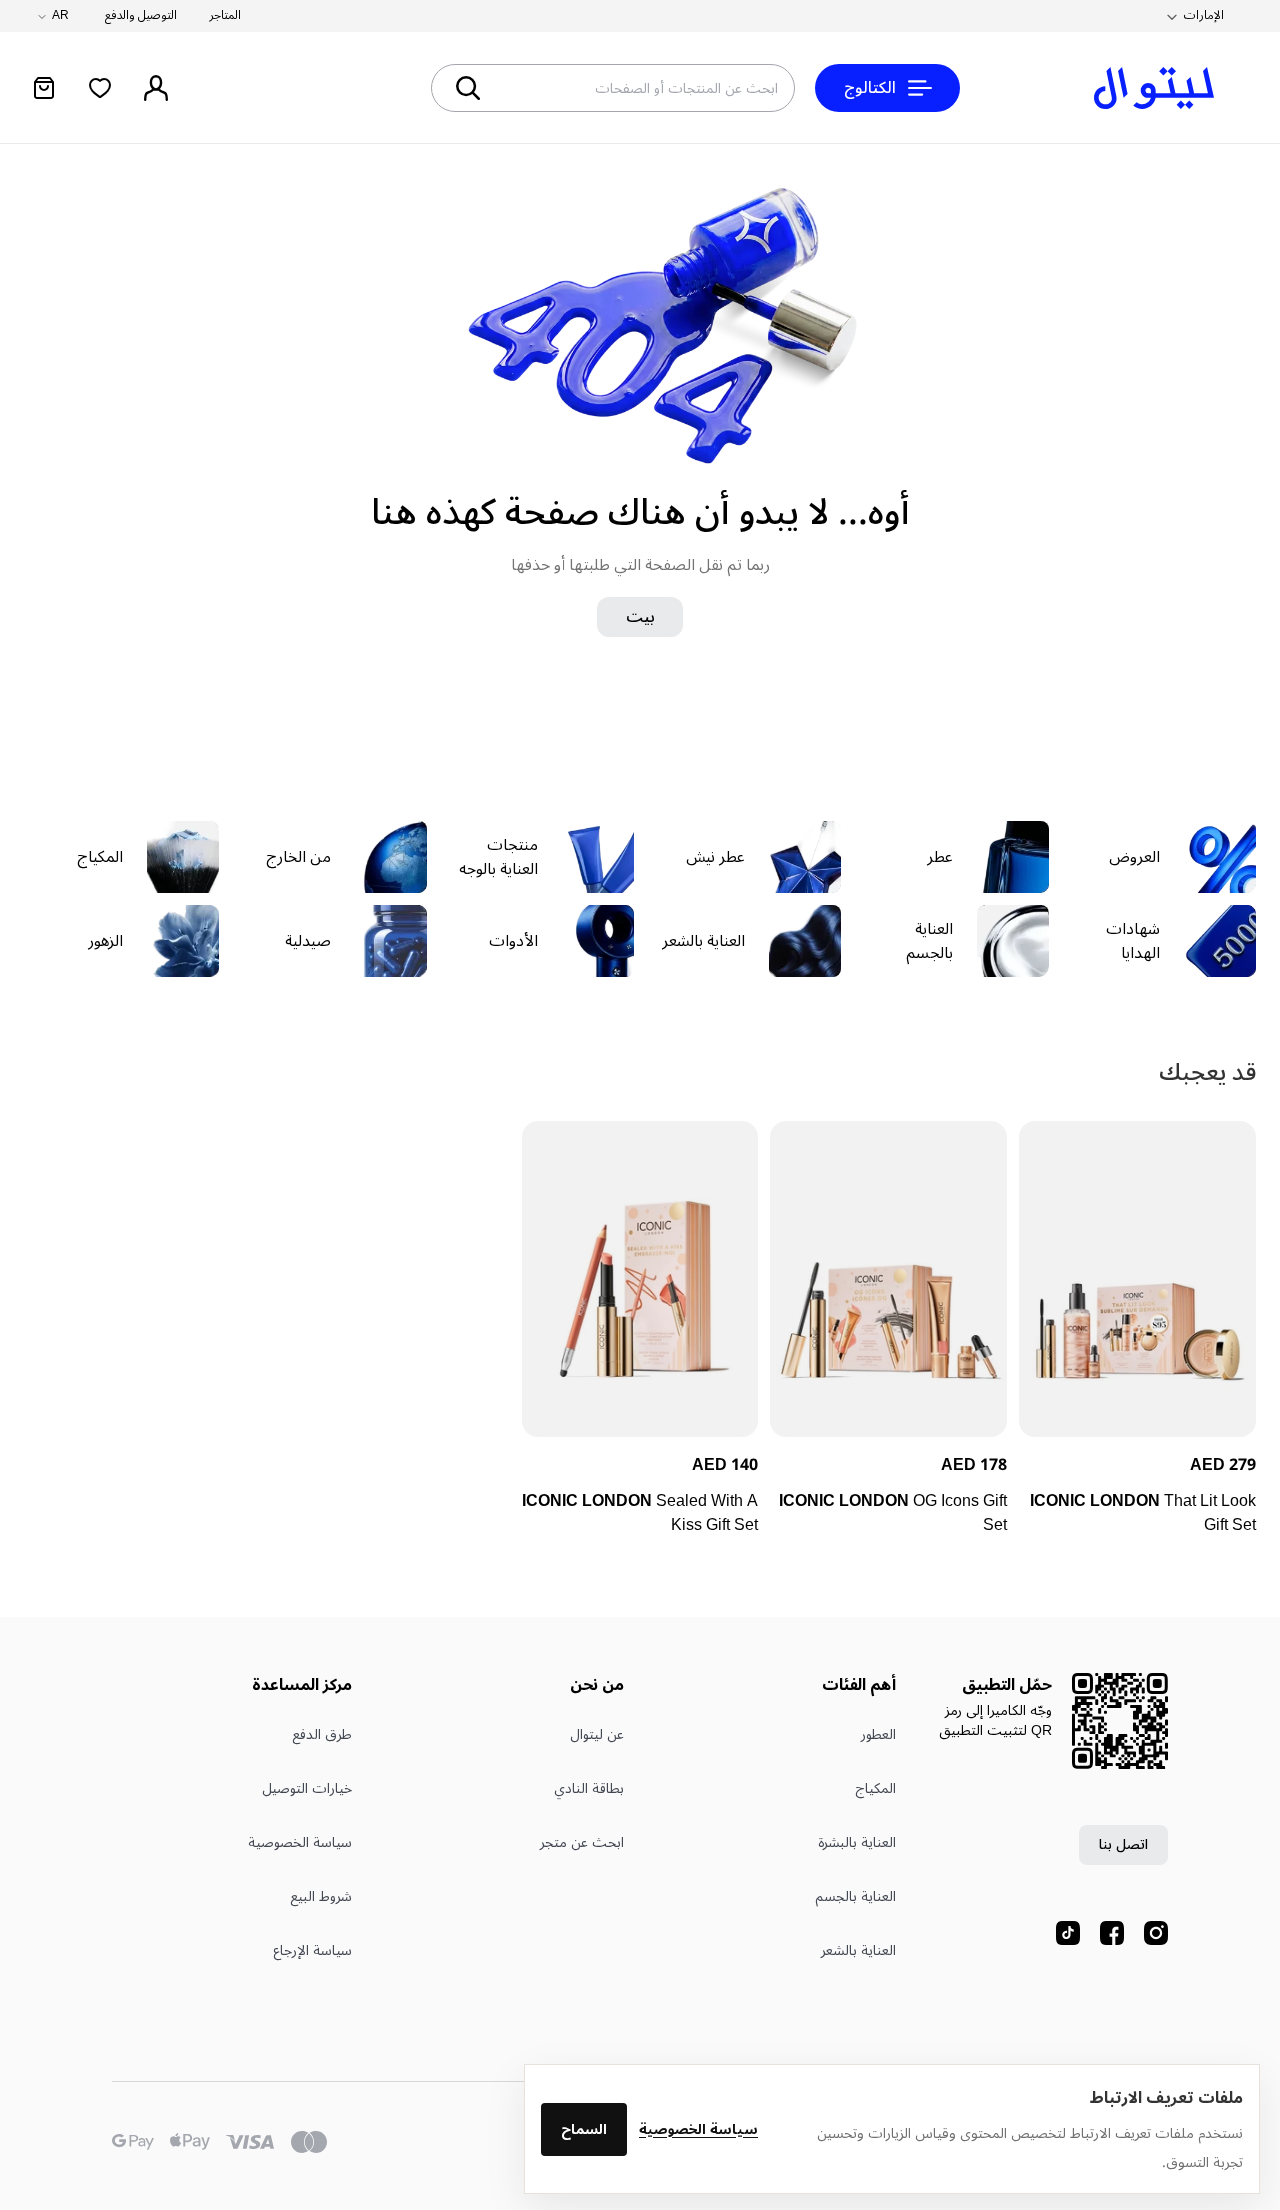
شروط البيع (321, 1896)
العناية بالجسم (855, 1896)
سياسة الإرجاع (312, 1950)
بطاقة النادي (589, 1788)
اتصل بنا (1123, 1844)
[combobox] (685, 88)
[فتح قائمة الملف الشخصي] (156, 88)
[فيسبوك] (1112, 1933)
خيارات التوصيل (307, 1788)
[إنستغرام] (1156, 1933)
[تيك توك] (1068, 1933)
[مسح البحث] (540, 88)
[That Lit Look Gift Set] (1137, 1279)
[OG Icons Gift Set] (888, 1279)
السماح (584, 2129)
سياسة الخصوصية (698, 2129)
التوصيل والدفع (141, 16)
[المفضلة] (100, 88)
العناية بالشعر (858, 1950)
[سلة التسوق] (44, 88)
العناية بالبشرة (857, 1842)
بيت (640, 617)
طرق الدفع (322, 1734)
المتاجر (225, 16)
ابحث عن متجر (582, 1842)
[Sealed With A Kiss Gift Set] (640, 1279)
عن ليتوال (597, 1734)
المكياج (875, 1788)
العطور (878, 1734)
